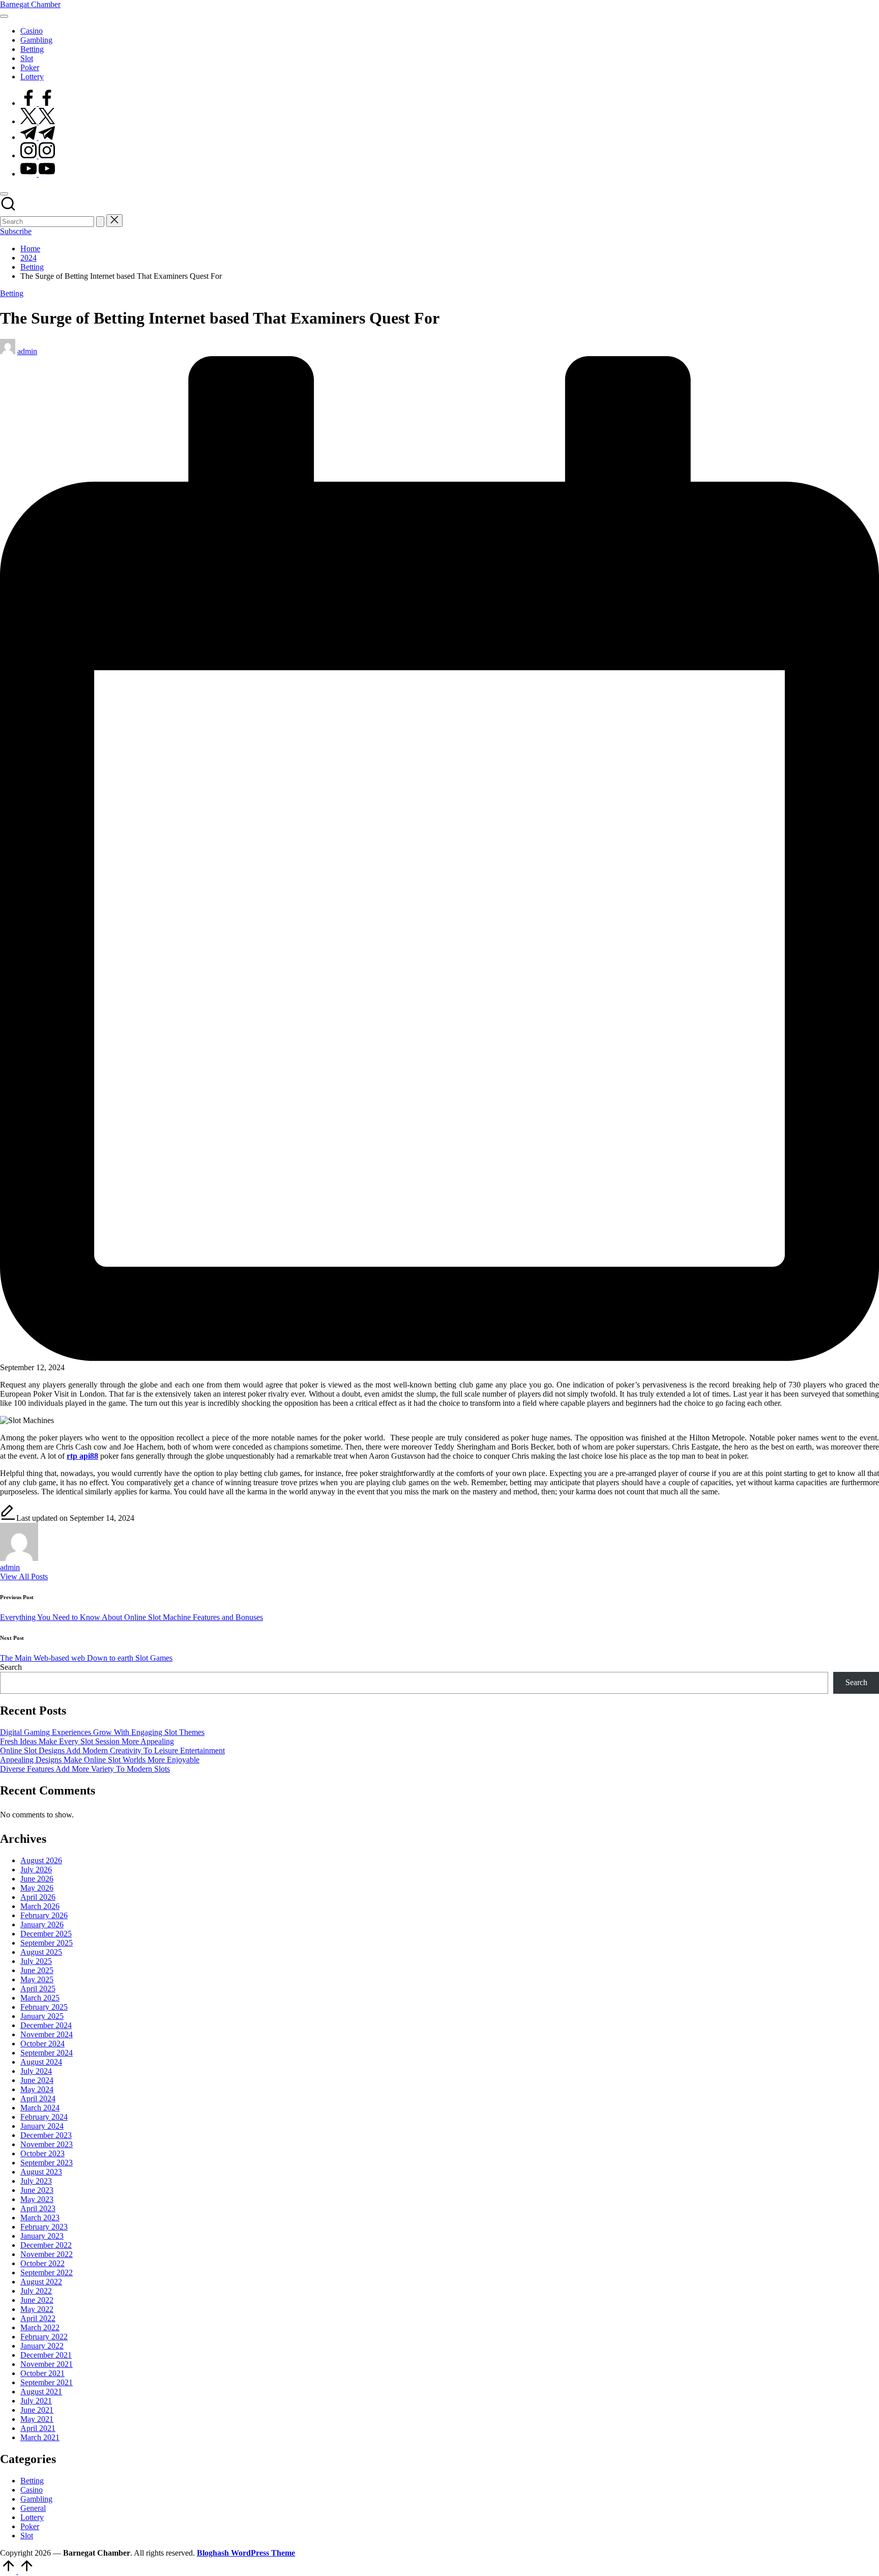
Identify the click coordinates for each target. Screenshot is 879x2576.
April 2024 (38, 2099)
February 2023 (44, 2227)
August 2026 (41, 1860)
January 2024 (42, 2126)
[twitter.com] (38, 121)
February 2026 (44, 1915)
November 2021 (47, 2364)
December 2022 (46, 2245)
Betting (12, 293)
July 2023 (36, 2181)
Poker (30, 2526)
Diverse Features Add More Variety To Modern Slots (85, 1769)
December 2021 (46, 2355)
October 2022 (42, 2263)
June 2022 (37, 2300)
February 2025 (44, 2007)
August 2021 (41, 2392)
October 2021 (42, 2373)
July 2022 (36, 2291)
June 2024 (37, 2080)
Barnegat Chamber (30, 4)
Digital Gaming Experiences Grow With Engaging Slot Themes (102, 1732)
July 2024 (36, 2071)
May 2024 (37, 2089)
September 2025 (47, 1943)
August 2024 (41, 2062)
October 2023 (42, 2153)
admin (10, 1567)
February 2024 (44, 2117)
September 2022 (47, 2273)
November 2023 (47, 2144)
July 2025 (36, 1961)
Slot (27, 2536)
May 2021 (37, 2419)
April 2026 (38, 1897)
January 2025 (42, 2016)
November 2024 (47, 2034)
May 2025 (37, 1979)
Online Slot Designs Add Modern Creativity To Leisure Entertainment (112, 1750)
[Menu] (4, 16)
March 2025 (40, 1998)
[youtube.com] (38, 174)
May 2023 (37, 2199)
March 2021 (40, 2437)
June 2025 (37, 1970)
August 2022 (41, 2282)
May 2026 (37, 1888)
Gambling (36, 2499)
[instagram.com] (38, 155)
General (33, 2508)
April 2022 (38, 2318)
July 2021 (36, 2401)
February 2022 (44, 2337)
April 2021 (38, 2428)
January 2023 (42, 2236)
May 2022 (37, 2309)
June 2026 (37, 1879)
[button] (100, 222)
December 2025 (46, 1934)
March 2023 (40, 2218)
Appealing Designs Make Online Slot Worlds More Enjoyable (100, 1760)
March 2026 (40, 1906)
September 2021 (47, 2382)
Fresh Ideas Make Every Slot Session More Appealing (87, 1741)
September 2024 (47, 2053)
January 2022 (42, 2346)
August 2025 (41, 1952)
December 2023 (46, 2135)
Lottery (32, 2517)
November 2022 (47, 2254)
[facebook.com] (38, 103)
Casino (32, 2490)
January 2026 (42, 1924)
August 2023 (41, 2172)
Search (11, 1667)
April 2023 (38, 2208)
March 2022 (40, 2327)
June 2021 (37, 2410)
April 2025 (38, 1989)
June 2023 (37, 2190)
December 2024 (46, 2025)
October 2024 (42, 2044)
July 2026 (36, 1870)
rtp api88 (82, 1456)
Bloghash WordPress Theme (246, 2553)
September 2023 (47, 2163)
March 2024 (40, 2108)
